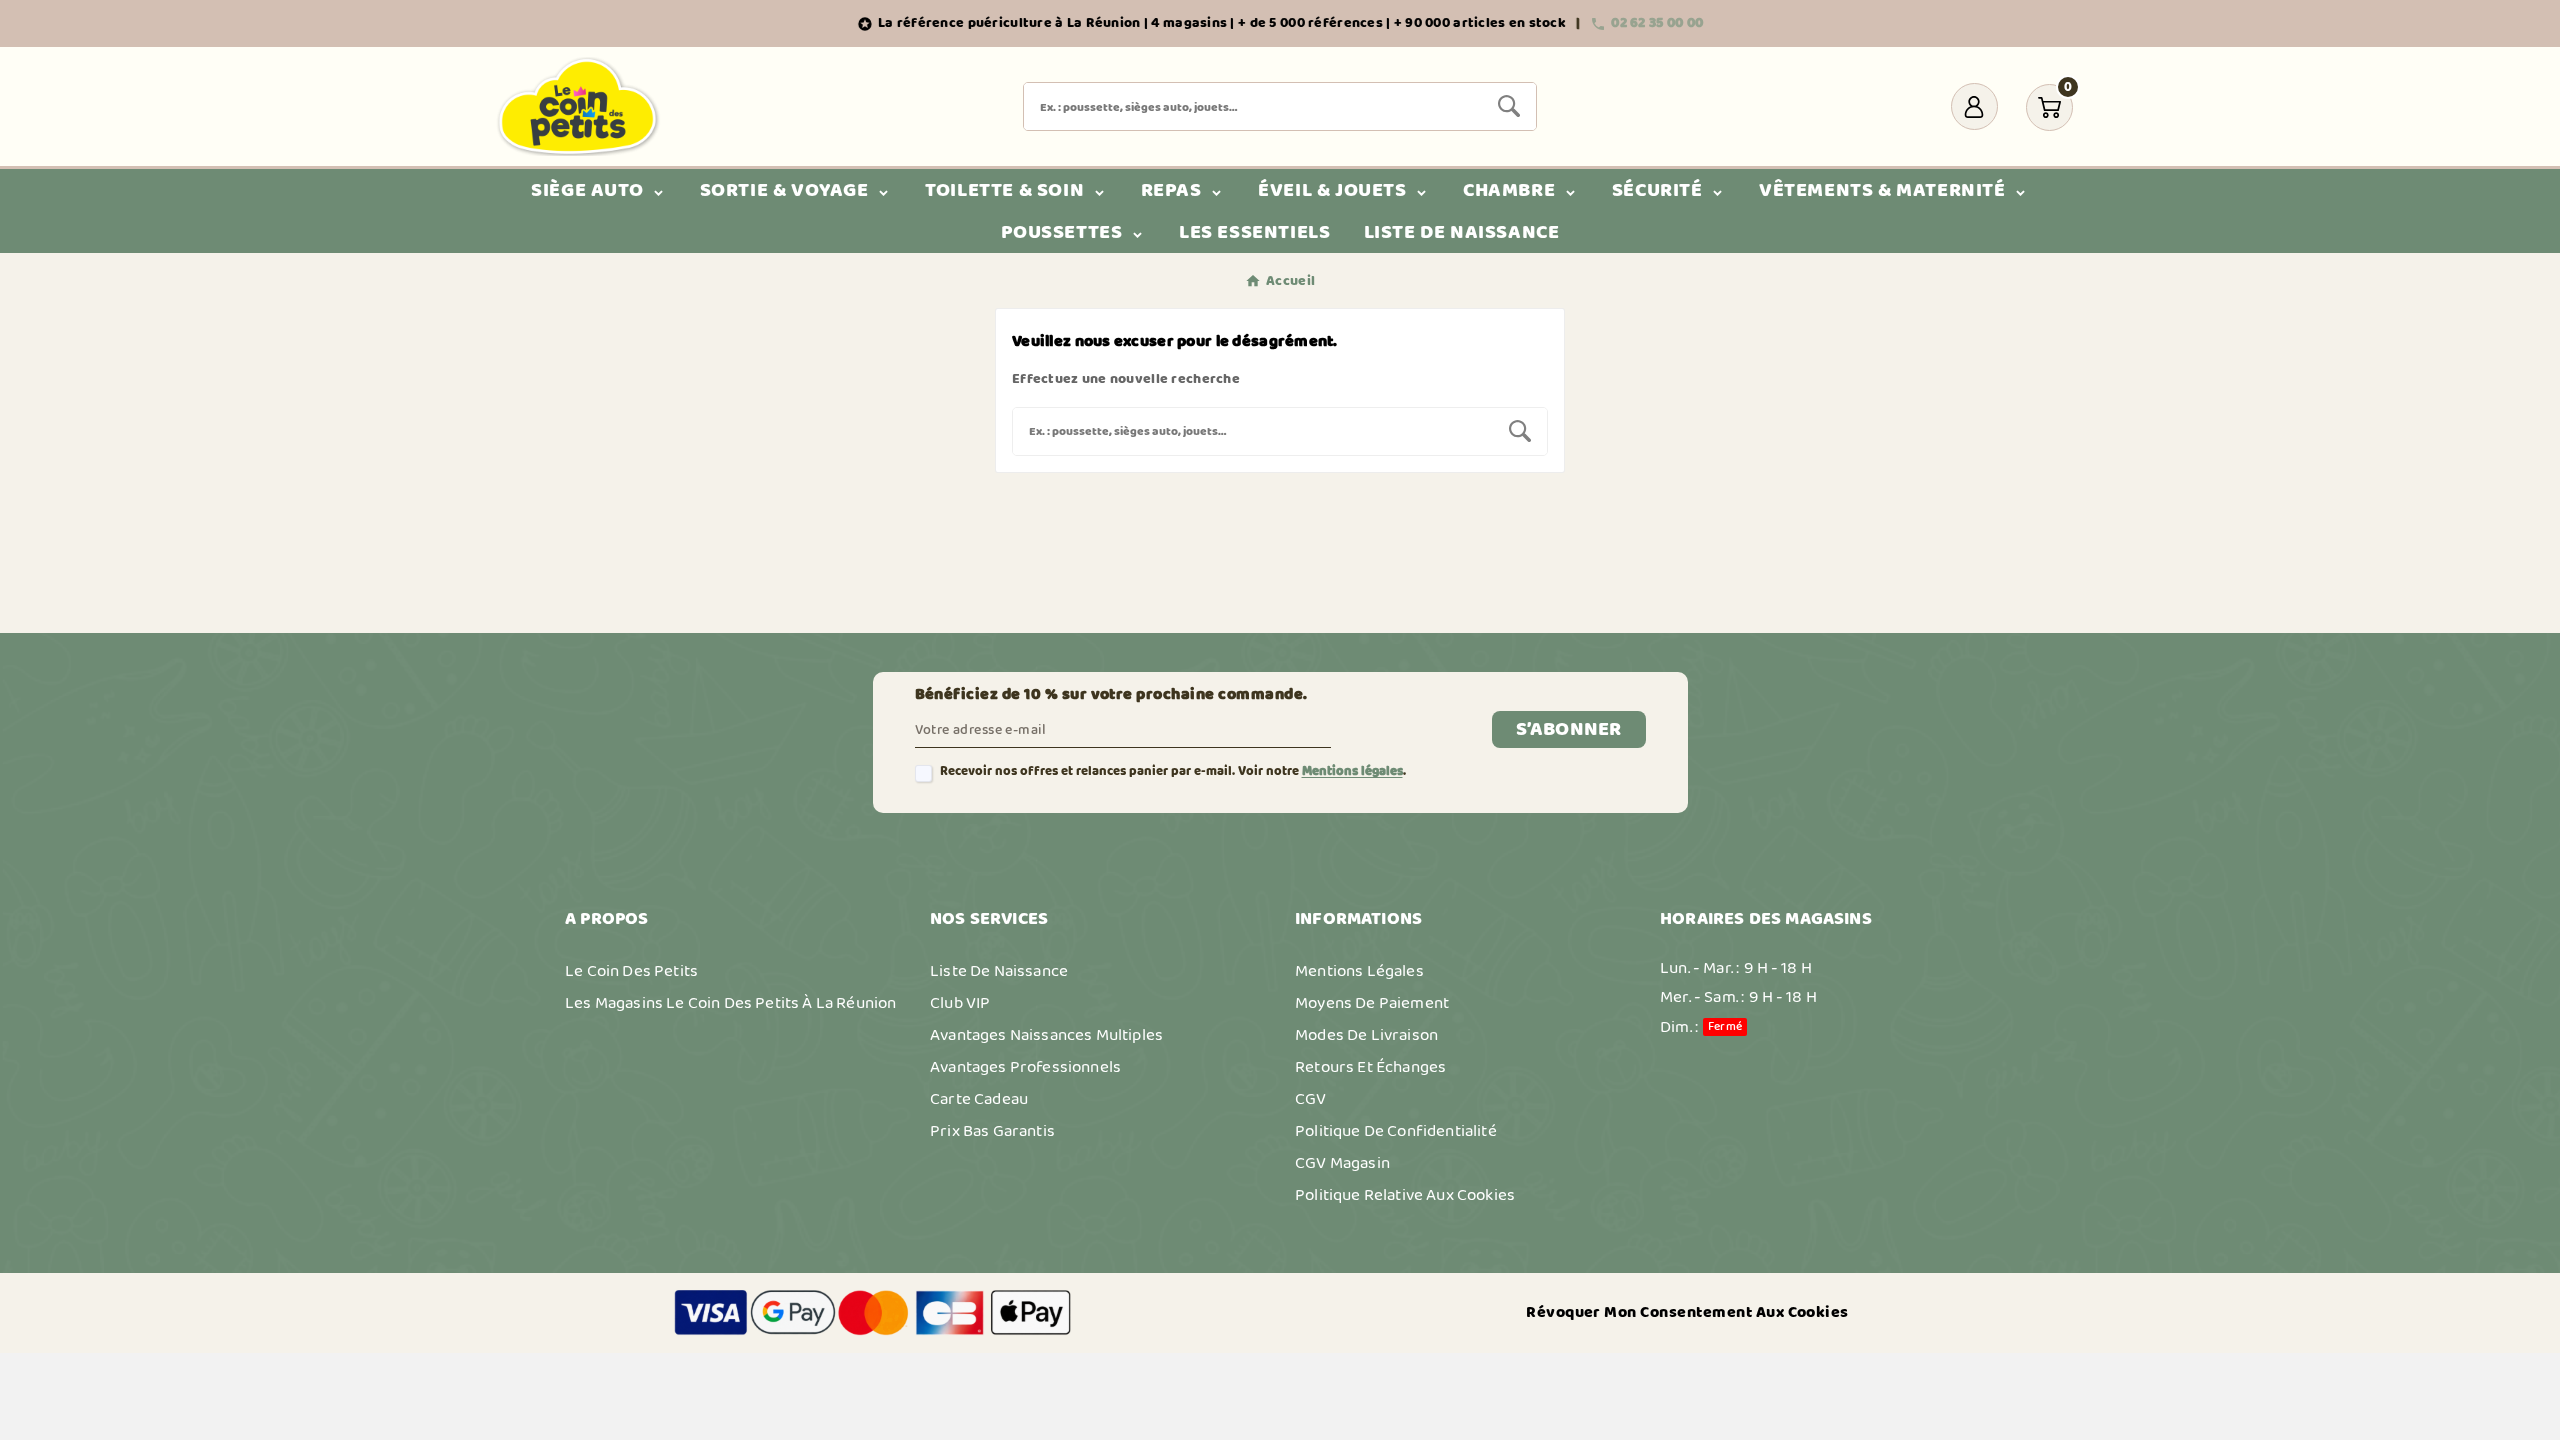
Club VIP (960, 1003)
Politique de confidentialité (1396, 1131)
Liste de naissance (999, 971)
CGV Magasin (1342, 1163)
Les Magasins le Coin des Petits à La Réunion (730, 1003)
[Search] (1509, 106)
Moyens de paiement (1372, 1003)
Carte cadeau (979, 1099)
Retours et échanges (1370, 1067)
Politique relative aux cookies (1405, 1195)
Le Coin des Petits (631, 971)
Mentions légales (1352, 771)
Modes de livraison (1366, 1035)
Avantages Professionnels (1025, 1067)
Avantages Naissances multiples (1046, 1035)
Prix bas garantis (992, 1131)
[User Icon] (1974, 106)
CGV (1311, 1099)
